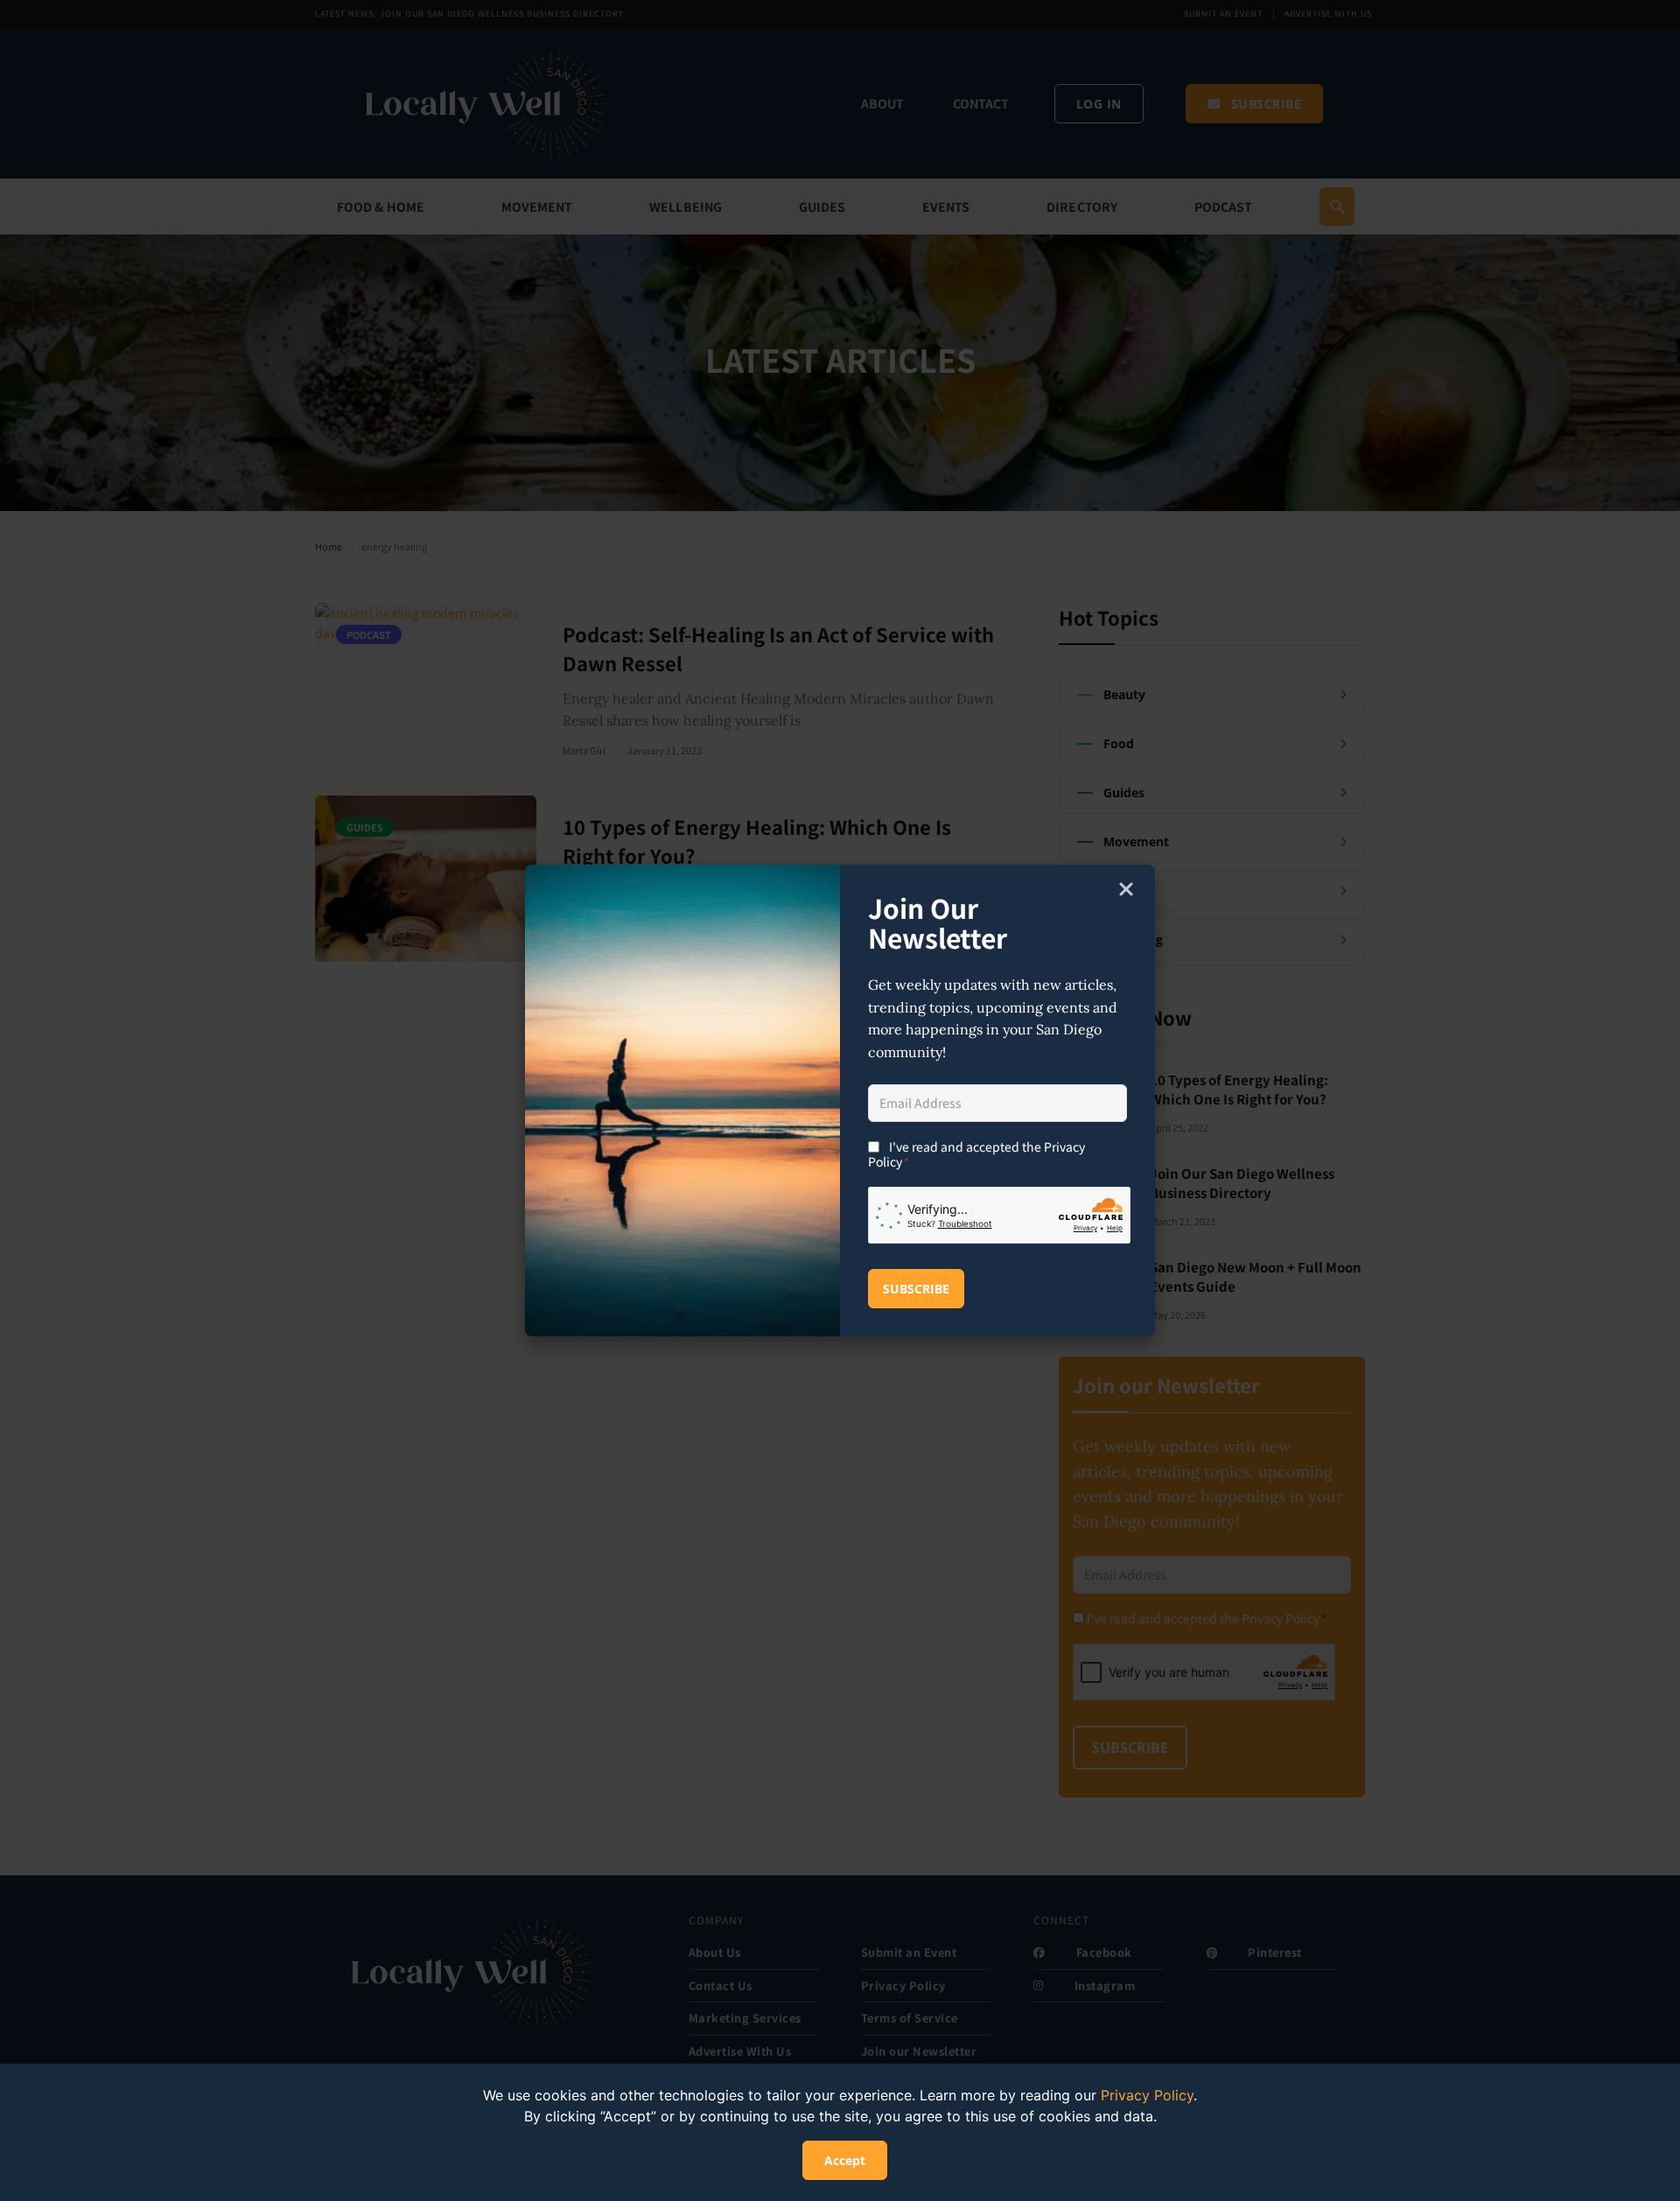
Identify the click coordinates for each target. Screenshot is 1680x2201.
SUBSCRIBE (916, 1289)
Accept (845, 2160)
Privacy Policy (1147, 2095)
